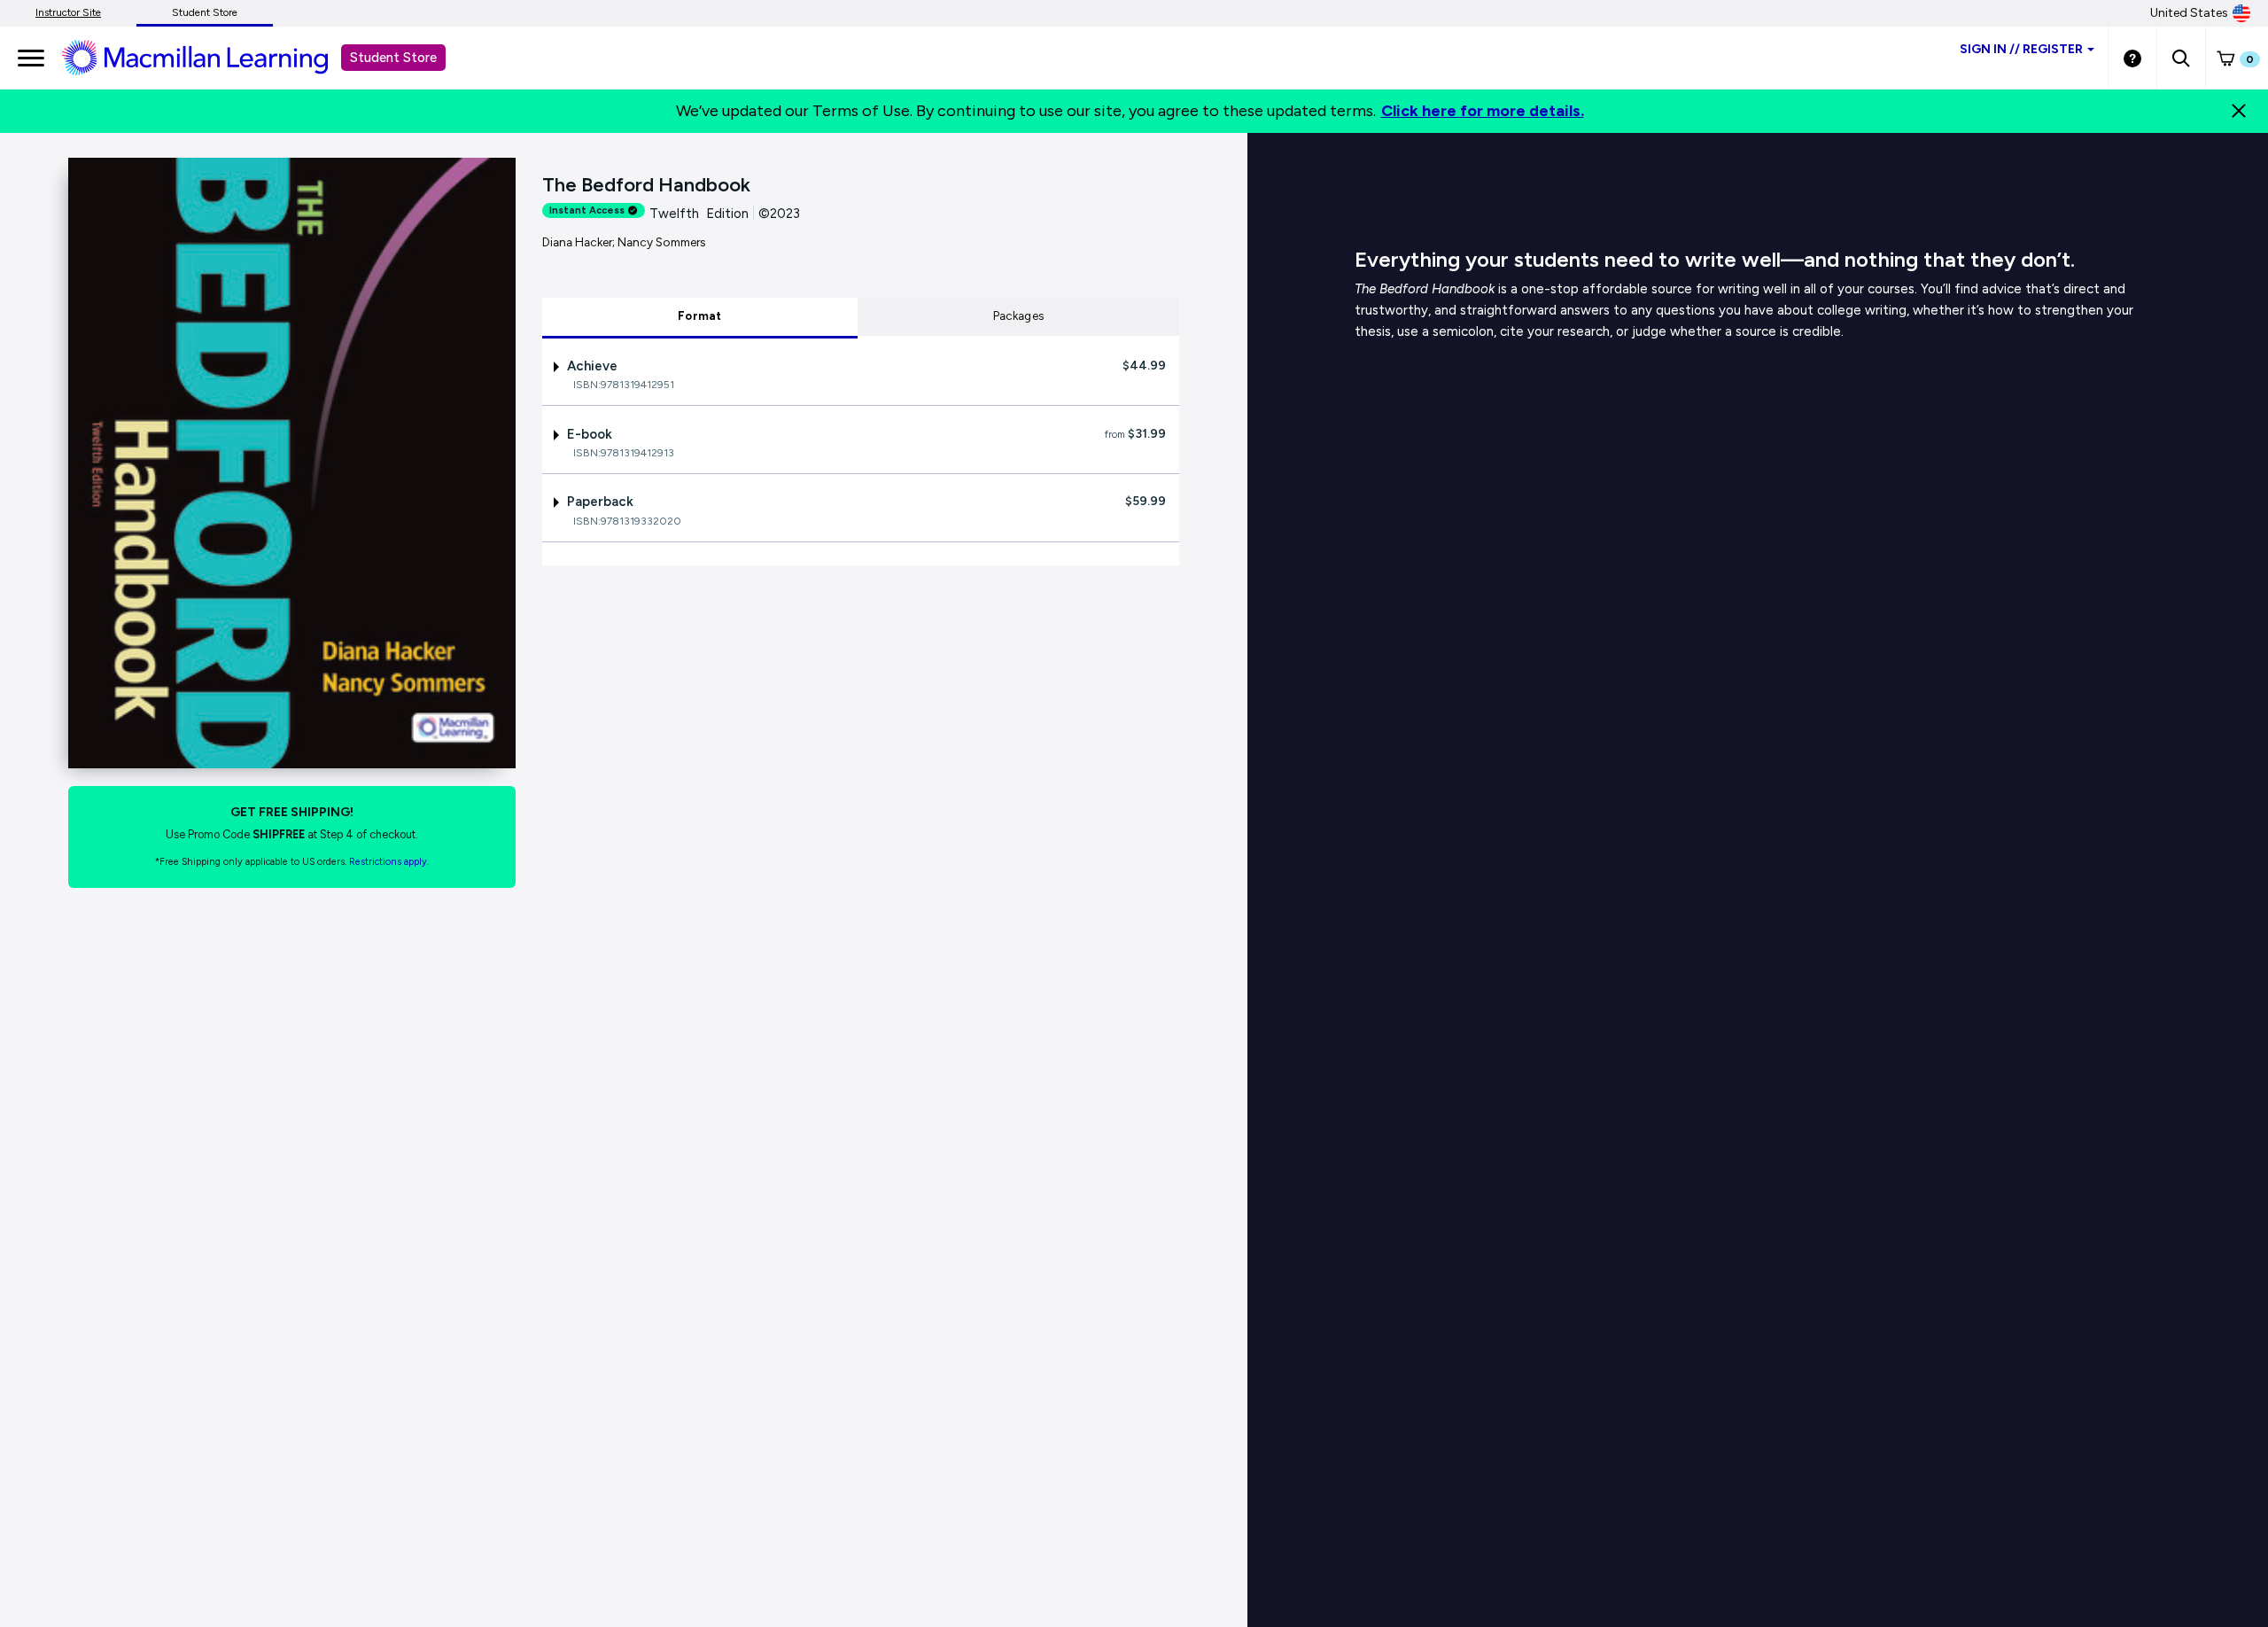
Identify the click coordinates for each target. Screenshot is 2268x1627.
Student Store (205, 12)
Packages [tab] (1018, 316)
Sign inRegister (2021, 49)
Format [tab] (700, 316)
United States (2189, 13)
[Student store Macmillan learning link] (208, 57)
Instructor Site (68, 12)
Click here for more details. (1483, 111)
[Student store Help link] (2132, 58)
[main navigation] (31, 58)
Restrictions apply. (389, 862)
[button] (2181, 58)
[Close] (2239, 111)
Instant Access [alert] (587, 210)
